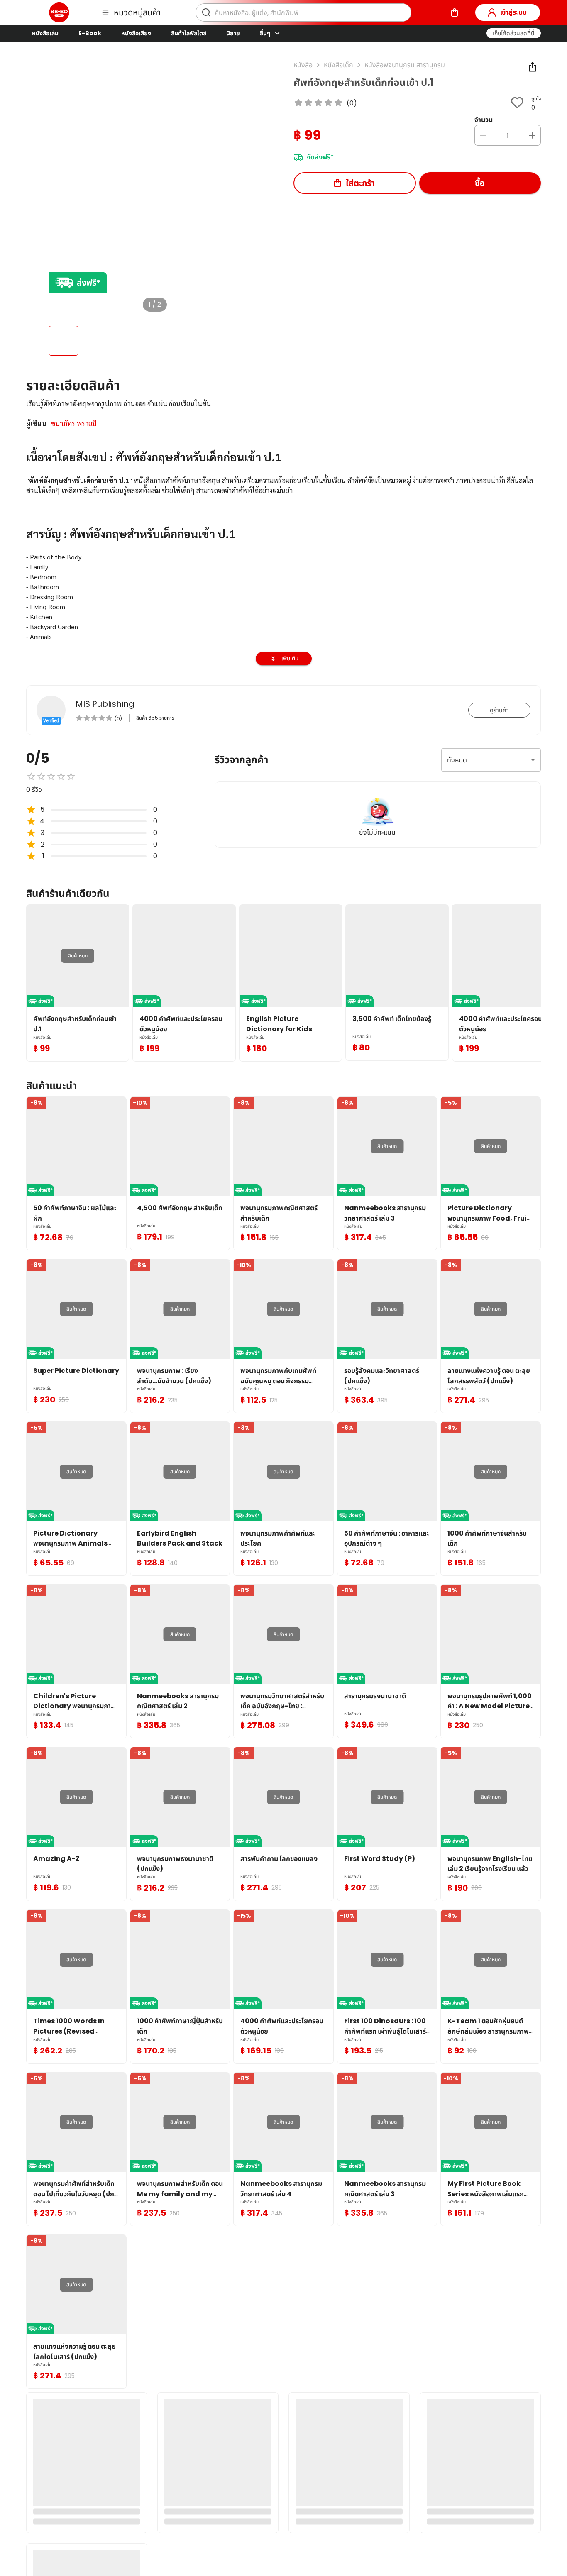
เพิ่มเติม (290, 658)
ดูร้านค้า (499, 710)
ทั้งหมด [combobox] (457, 760)
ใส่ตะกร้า (360, 183)
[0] (455, 12)
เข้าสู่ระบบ (513, 12)
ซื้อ (480, 183)
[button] (514, 33)
